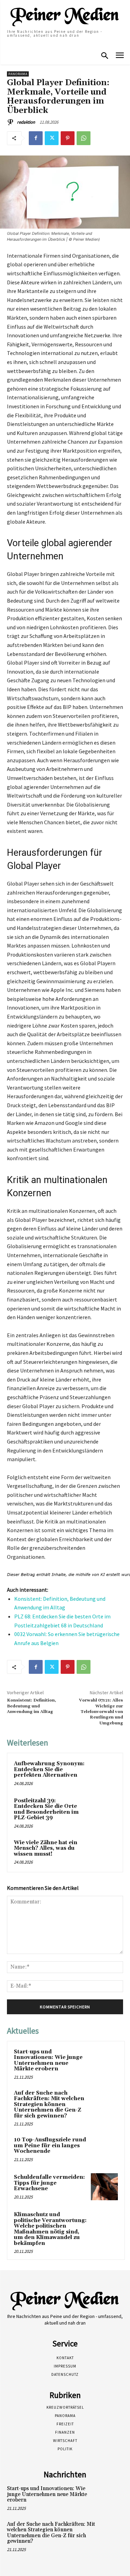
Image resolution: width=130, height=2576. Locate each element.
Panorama (18, 74)
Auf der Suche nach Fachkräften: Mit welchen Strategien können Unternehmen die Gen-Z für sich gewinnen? (49, 2104)
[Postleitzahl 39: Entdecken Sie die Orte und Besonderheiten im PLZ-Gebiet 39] (103, 1810)
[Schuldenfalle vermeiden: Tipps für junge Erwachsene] (104, 2187)
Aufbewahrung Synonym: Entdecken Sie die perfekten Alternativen (49, 1769)
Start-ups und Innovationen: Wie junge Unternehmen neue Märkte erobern (48, 2060)
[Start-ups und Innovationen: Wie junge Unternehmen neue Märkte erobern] (104, 2061)
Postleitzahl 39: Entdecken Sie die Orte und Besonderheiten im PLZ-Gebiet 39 (46, 1809)
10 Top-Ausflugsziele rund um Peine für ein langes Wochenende (50, 2146)
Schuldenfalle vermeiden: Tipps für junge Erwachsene (49, 2183)
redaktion (26, 122)
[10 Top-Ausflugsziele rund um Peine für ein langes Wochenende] (104, 2149)
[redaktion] (11, 122)
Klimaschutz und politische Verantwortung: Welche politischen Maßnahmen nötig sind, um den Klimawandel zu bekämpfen (50, 2229)
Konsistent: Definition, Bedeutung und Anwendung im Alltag (32, 1706)
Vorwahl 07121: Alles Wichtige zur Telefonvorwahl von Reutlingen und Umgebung (101, 1712)
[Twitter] (52, 138)
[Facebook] (36, 138)
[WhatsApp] (84, 138)
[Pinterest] (68, 138)
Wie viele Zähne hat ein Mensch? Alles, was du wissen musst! (46, 1848)
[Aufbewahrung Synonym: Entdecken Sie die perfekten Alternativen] (103, 1773)
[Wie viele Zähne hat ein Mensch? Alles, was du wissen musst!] (103, 1852)
